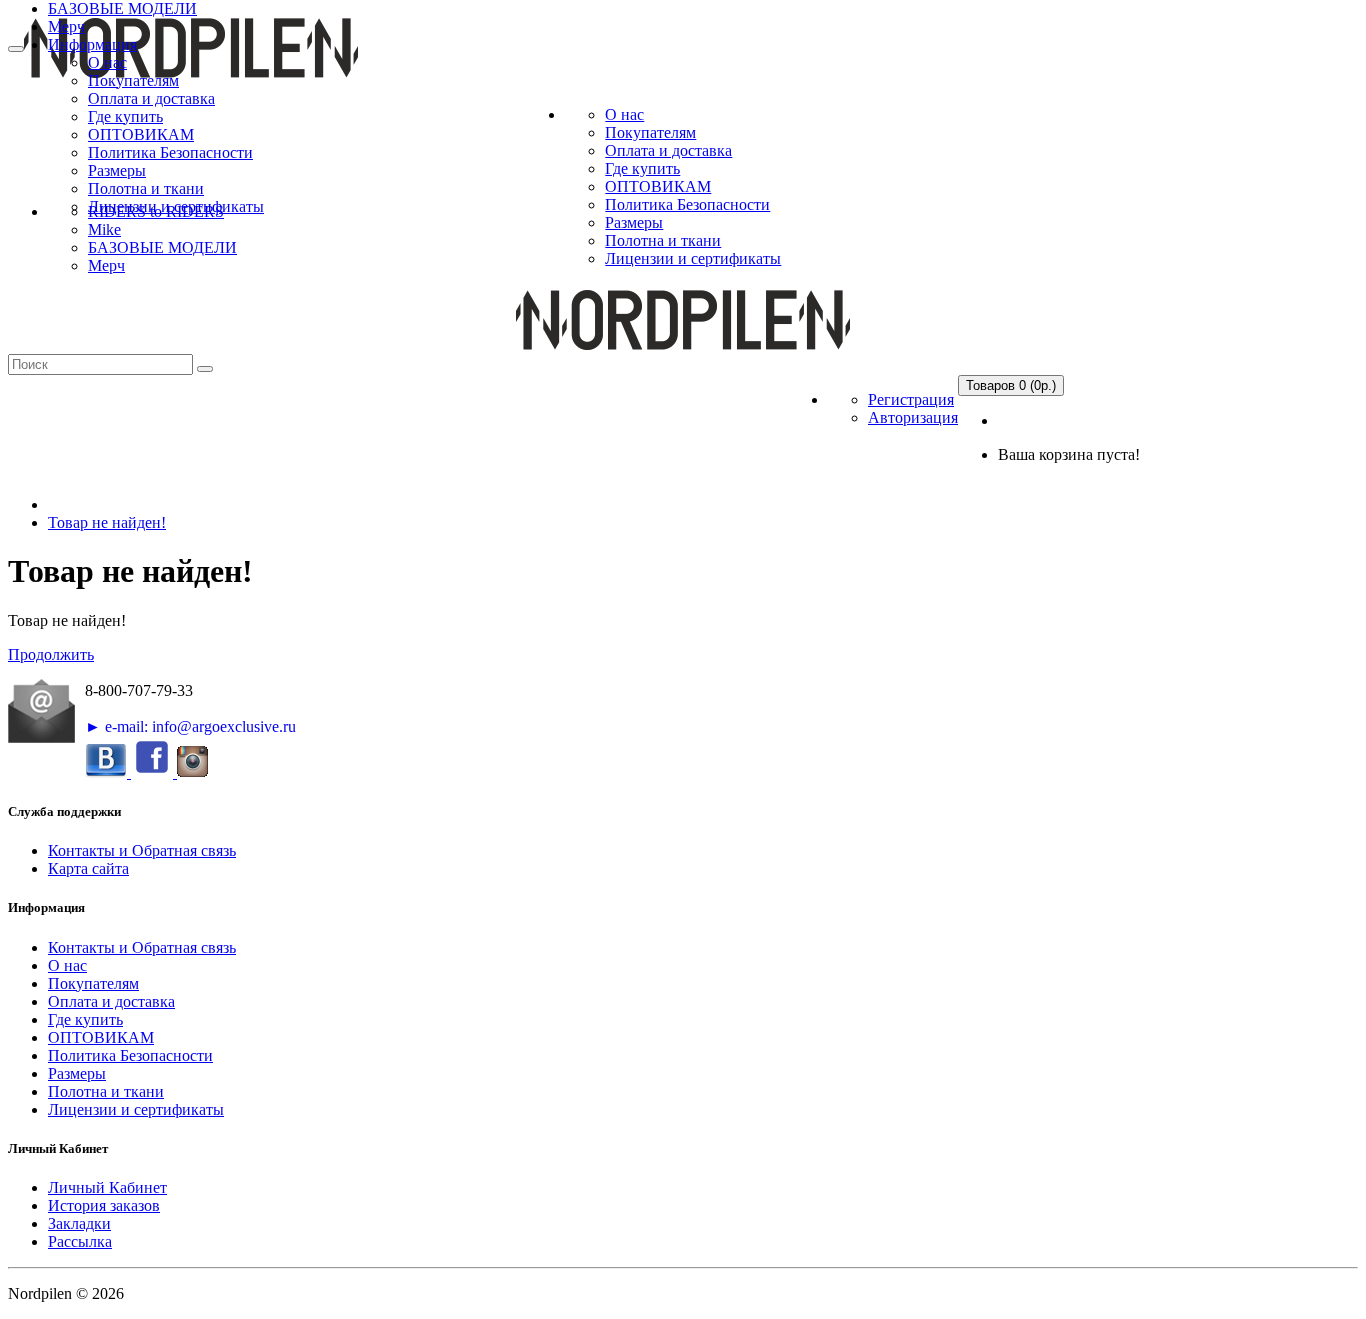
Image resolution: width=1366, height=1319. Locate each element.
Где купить (125, 116)
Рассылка (80, 1241)
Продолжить (51, 654)
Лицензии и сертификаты (693, 258)
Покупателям (133, 80)
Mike (104, 229)
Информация (92, 44)
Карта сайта (88, 868)
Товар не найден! (107, 522)
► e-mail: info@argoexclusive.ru (190, 726)
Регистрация (911, 399)
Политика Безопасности (170, 152)
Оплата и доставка (151, 98)
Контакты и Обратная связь (142, 850)
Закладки (79, 1223)
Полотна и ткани (146, 188)
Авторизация (913, 417)
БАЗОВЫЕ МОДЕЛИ (122, 8)
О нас (107, 62)
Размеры (117, 170)
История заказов (104, 1205)
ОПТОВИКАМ (141, 134)
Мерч (66, 26)
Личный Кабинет (107, 1187)
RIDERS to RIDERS (156, 211)
